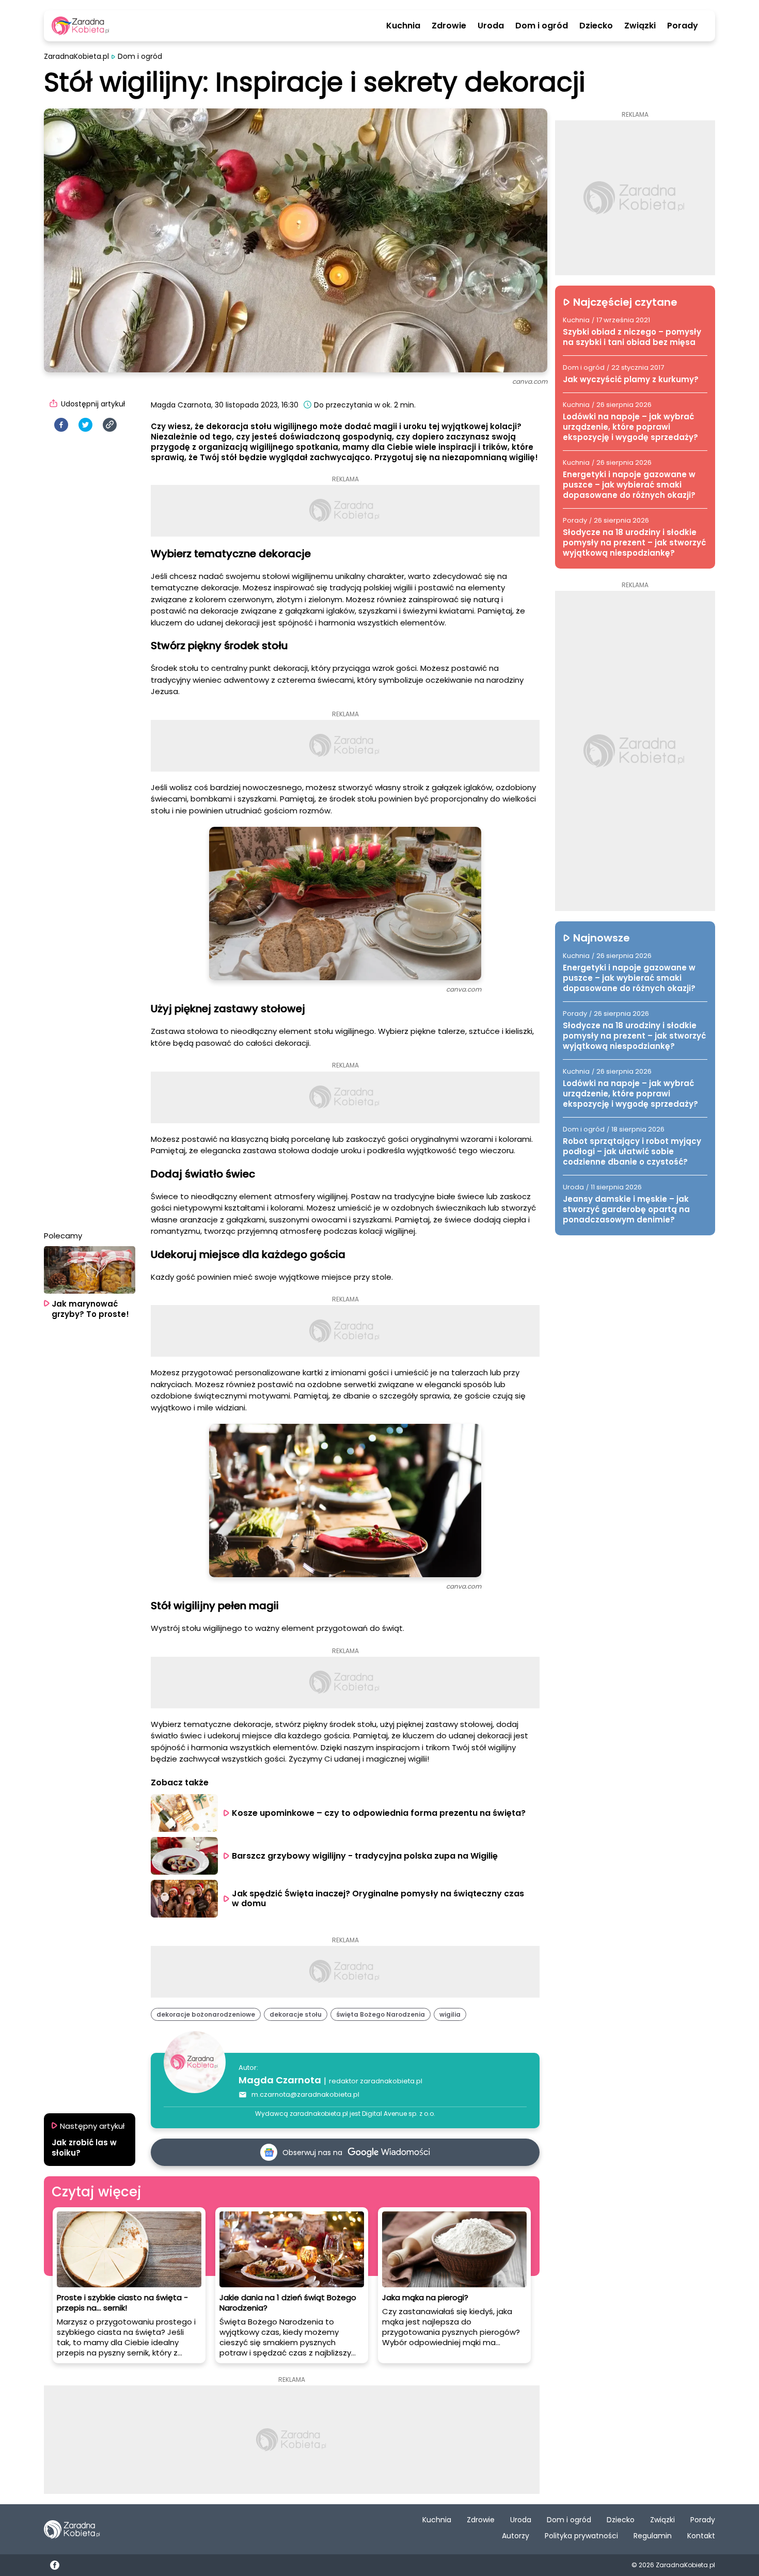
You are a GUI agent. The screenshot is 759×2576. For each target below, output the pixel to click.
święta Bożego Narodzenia (381, 2014)
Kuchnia (403, 26)
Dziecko (596, 26)
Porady (683, 26)
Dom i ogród (542, 26)
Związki (640, 26)
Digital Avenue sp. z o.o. (399, 2114)
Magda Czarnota (280, 2080)
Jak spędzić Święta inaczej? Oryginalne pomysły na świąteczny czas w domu (379, 1898)
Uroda (491, 26)
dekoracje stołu (296, 2014)
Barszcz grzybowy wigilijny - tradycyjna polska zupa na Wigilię (365, 1856)
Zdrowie (449, 26)
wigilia (450, 2014)
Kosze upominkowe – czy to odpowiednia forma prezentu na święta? (379, 1813)
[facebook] (61, 425)
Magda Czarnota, (182, 405)
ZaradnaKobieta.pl (76, 57)
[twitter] (85, 425)
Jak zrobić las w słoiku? (84, 2148)
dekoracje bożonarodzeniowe (206, 2014)
